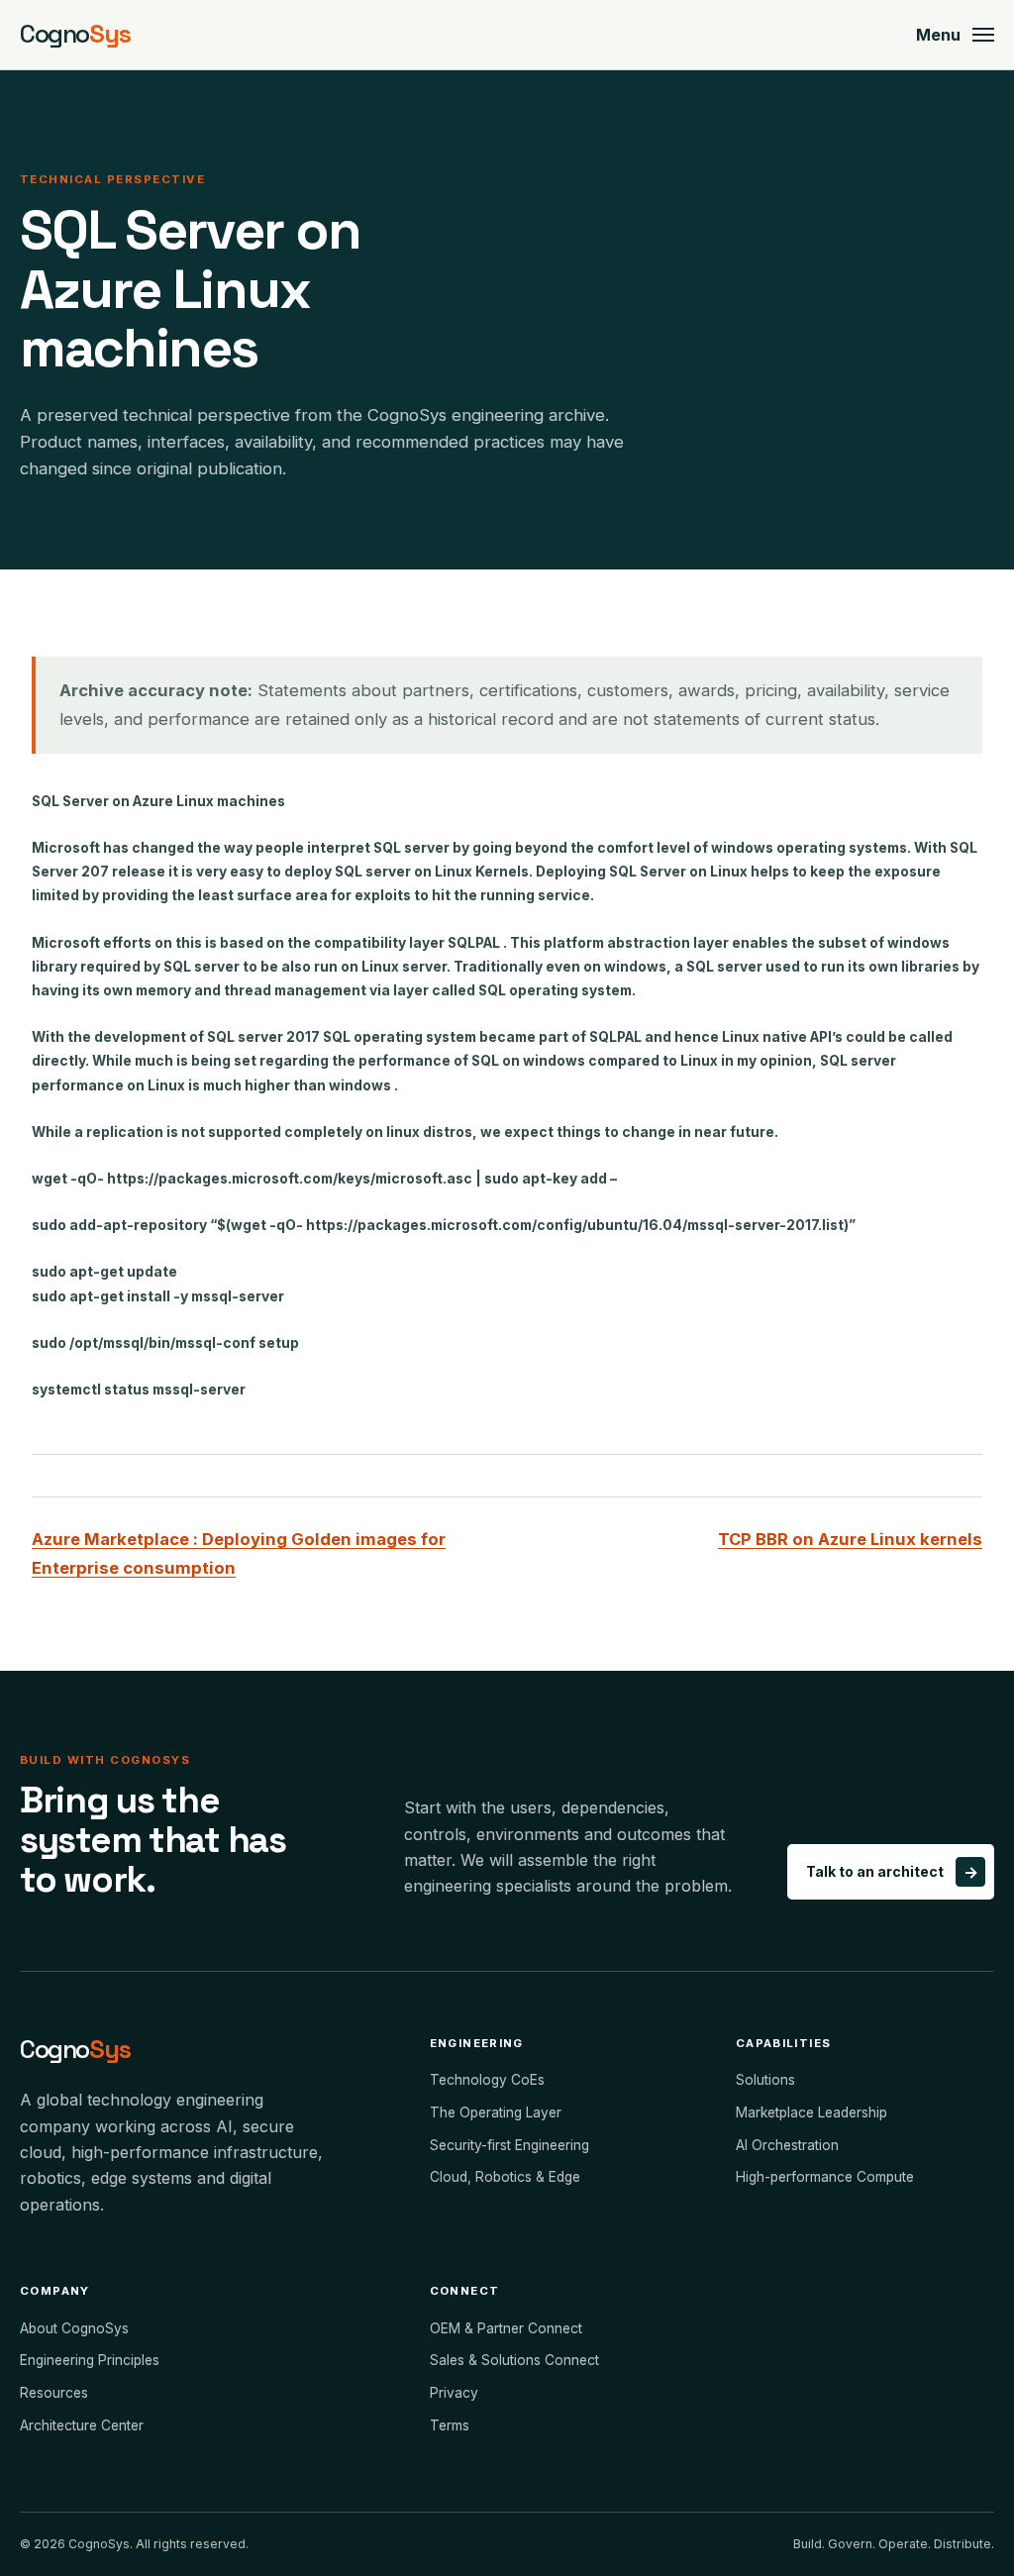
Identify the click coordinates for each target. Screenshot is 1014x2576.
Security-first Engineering (509, 2145)
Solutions (765, 2080)
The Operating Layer (496, 2112)
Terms (450, 2425)
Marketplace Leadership (811, 2112)
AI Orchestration (787, 2145)
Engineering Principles (90, 2360)
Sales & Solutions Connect (514, 2360)
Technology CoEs (487, 2080)
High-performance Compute (825, 2177)
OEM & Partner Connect (506, 2328)
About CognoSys (74, 2328)
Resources (54, 2393)
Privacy (454, 2393)
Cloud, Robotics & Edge (505, 2177)
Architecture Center (82, 2425)
